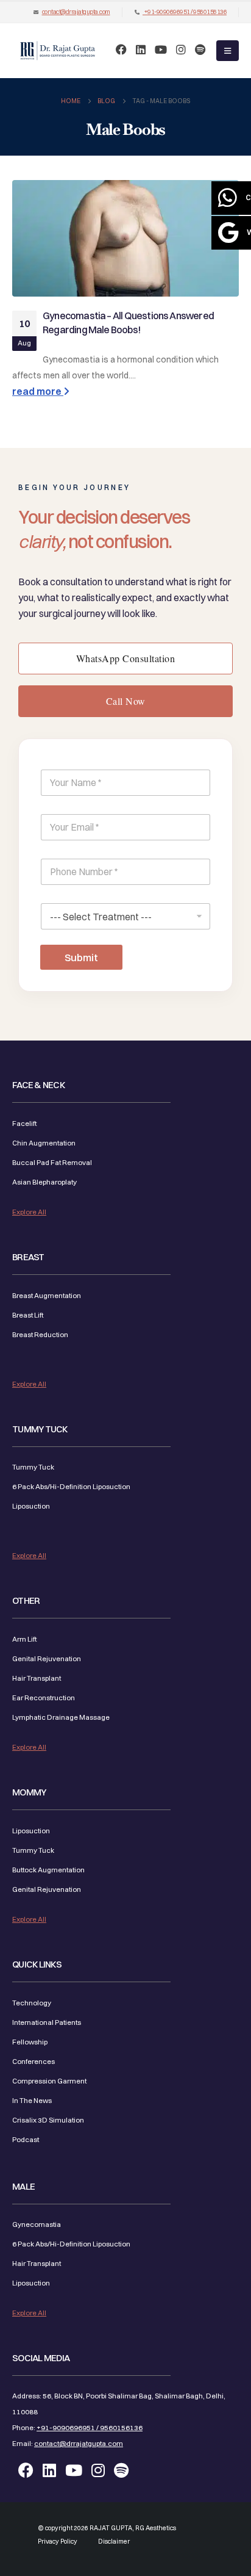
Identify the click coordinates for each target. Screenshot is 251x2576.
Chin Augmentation (44, 1143)
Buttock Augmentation (48, 1870)
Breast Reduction (40, 1335)
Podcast (26, 2140)
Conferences (34, 2062)
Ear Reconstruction (44, 1698)
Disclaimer (114, 2542)
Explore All (29, 1212)
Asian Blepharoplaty (44, 1182)
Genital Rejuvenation (47, 1659)
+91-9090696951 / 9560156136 (185, 12)
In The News (32, 2101)
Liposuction (31, 1506)
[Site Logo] (58, 51)
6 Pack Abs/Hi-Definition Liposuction (71, 1487)
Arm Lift (24, 1639)
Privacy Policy (58, 2542)
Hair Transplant (37, 1678)
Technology (32, 2003)
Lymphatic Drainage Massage (61, 1717)
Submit (81, 957)
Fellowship (30, 2042)
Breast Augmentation (47, 1296)
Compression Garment (49, 2081)
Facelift (24, 1124)
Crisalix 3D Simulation (48, 2120)
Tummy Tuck (33, 1467)
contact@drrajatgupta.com (76, 12)
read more (38, 391)
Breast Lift (28, 1315)
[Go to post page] (125, 238)
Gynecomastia (37, 2224)
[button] (228, 51)
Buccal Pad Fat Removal (52, 1163)
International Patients (47, 2022)
